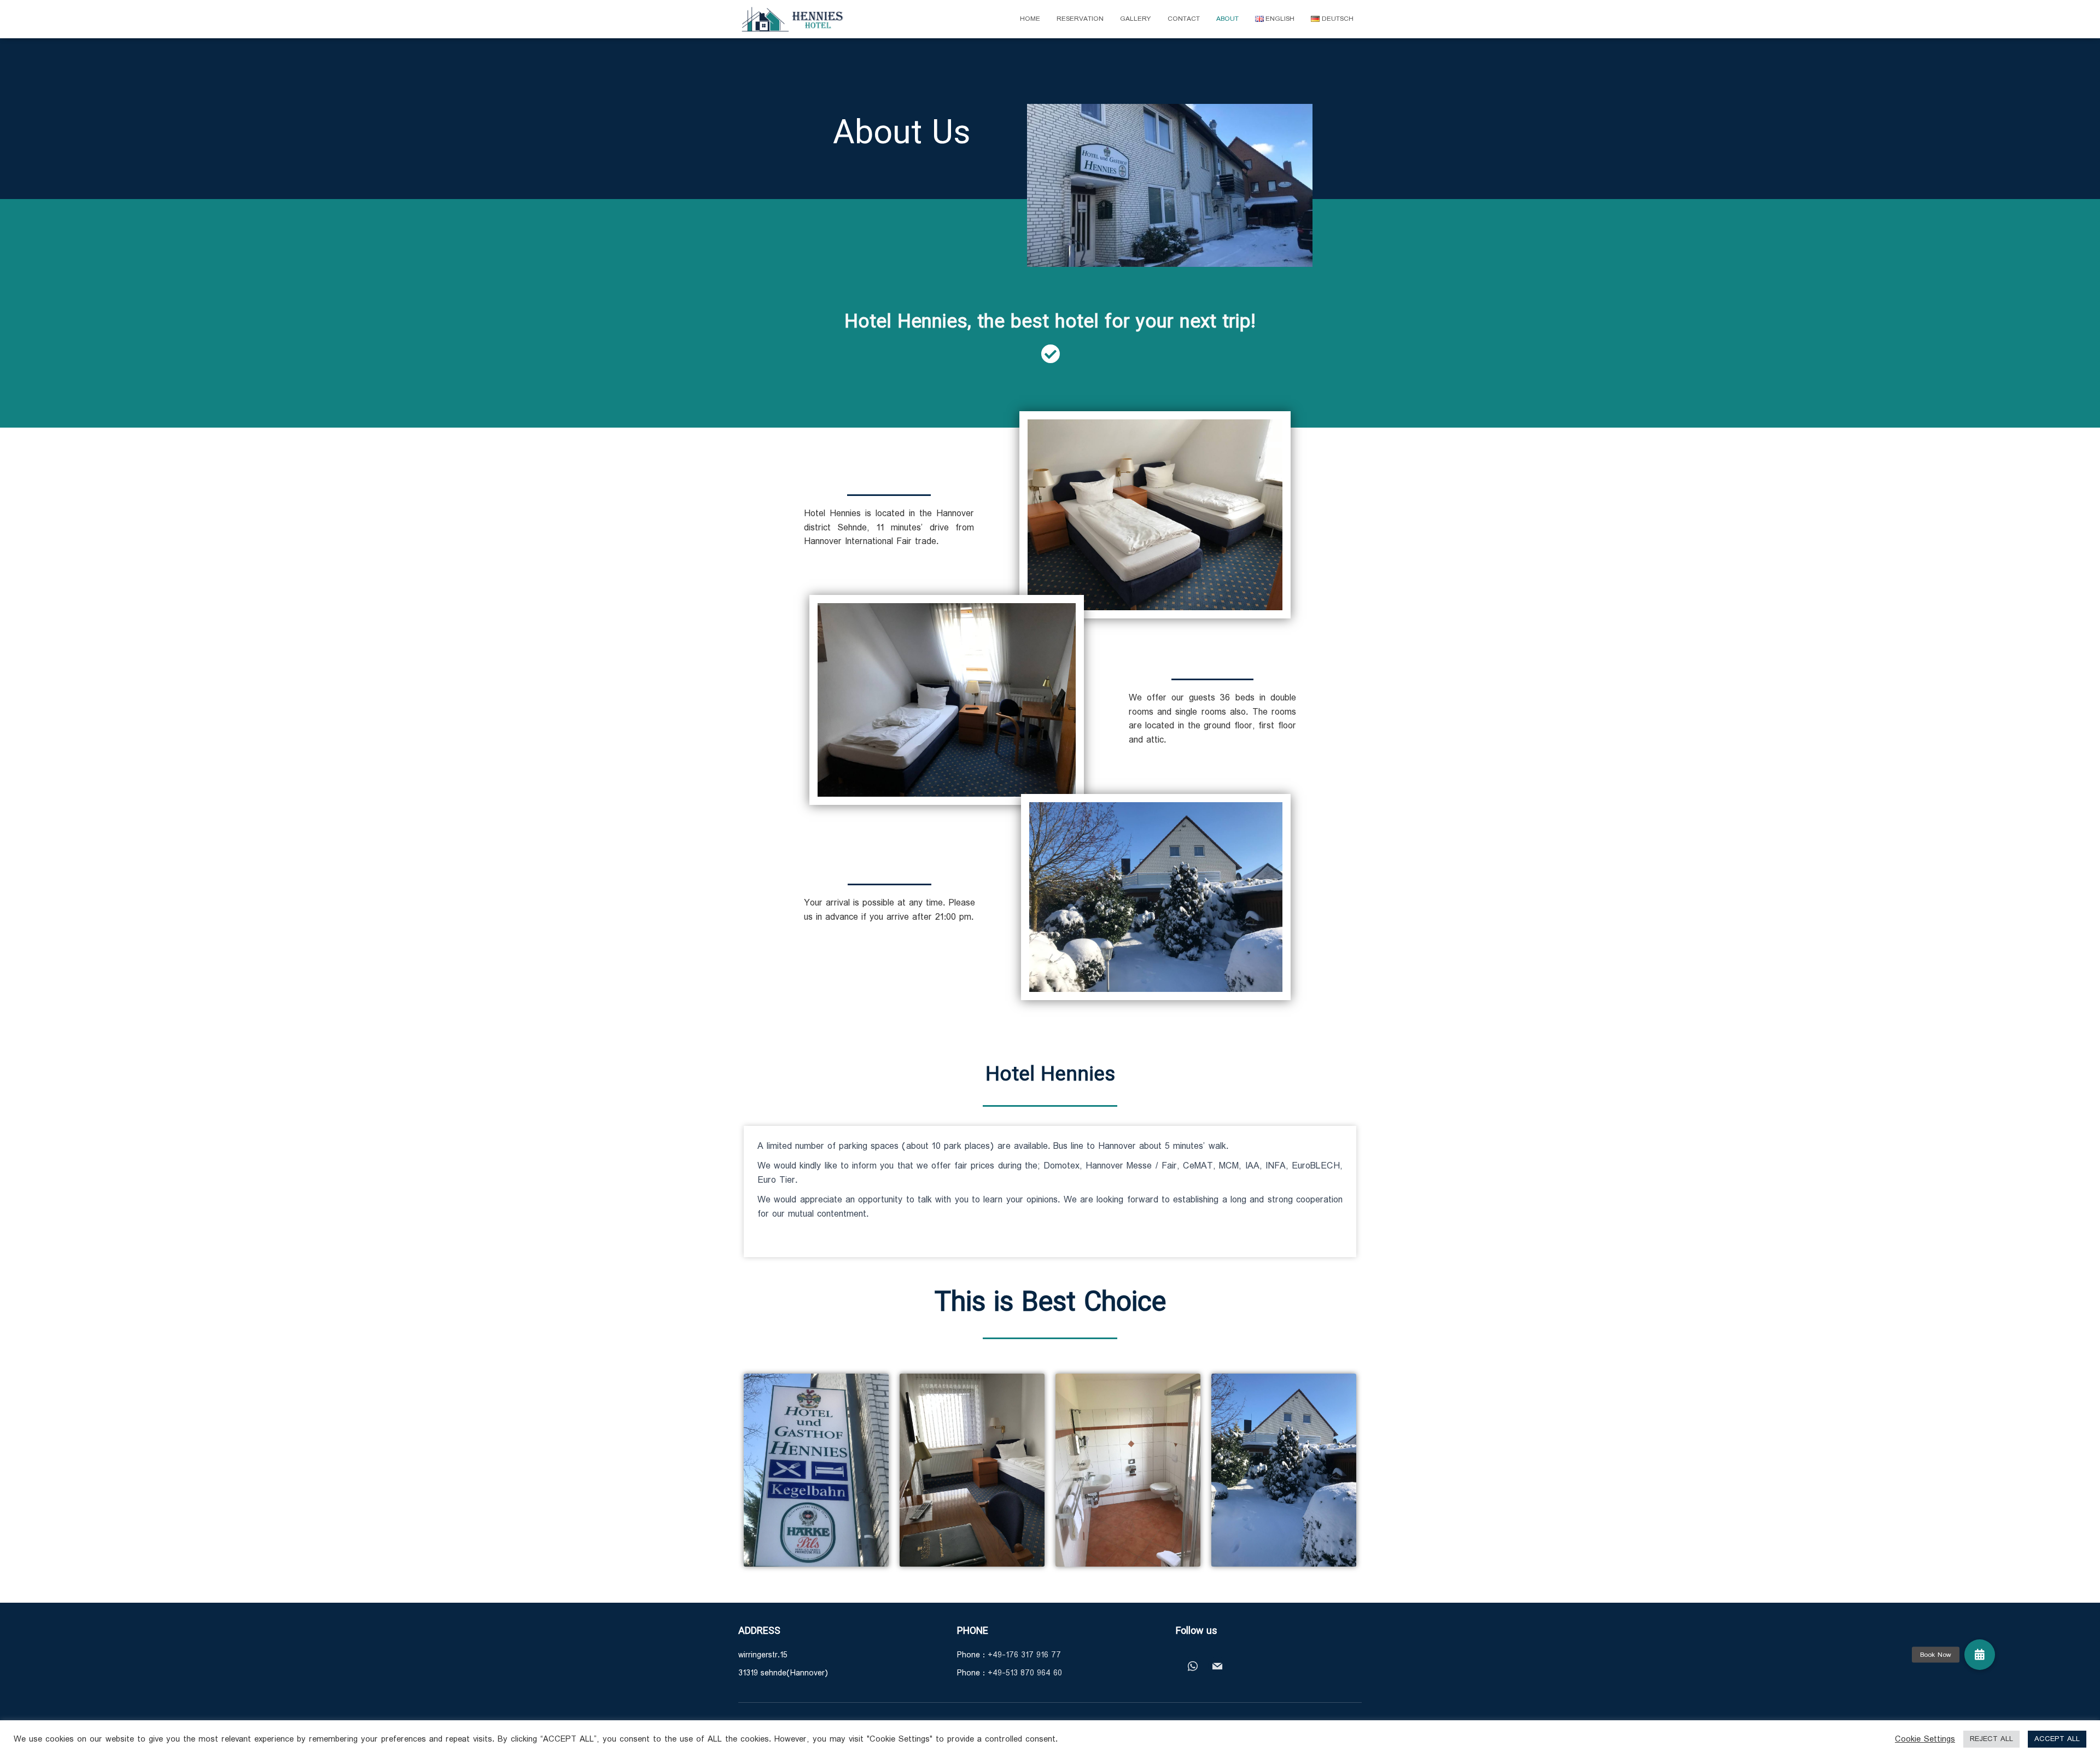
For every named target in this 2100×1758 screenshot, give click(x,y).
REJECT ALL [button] (1991, 1739)
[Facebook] (1193, 1666)
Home (1030, 19)
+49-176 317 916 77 (1024, 1655)
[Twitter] (1217, 1666)
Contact (1184, 19)
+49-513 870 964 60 (1025, 1673)
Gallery (1136, 19)
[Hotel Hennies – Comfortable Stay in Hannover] (793, 19)
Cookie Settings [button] (1925, 1739)
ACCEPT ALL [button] (2057, 1739)
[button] (1980, 1655)
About (1227, 19)
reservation (1080, 19)
